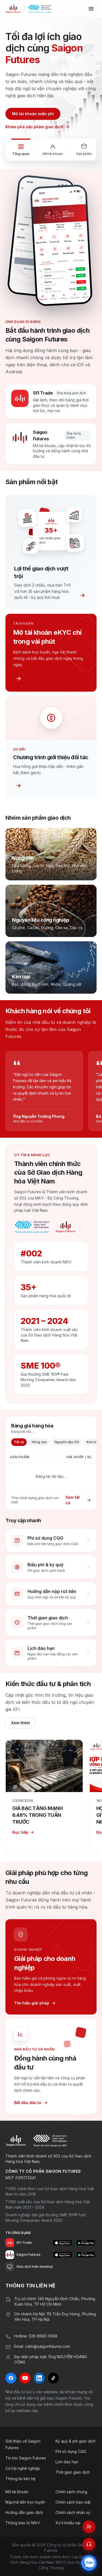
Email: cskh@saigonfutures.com (42, 2346)
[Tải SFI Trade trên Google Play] (86, 2243)
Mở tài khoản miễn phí (33, 114)
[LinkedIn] (39, 2378)
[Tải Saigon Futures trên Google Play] (86, 2255)
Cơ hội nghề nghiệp (23, 2468)
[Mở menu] (91, 9)
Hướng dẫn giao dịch (24, 2512)
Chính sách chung (71, 2492)
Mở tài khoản (17, 2492)
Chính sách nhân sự (73, 2512)
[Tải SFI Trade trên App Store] (62, 2243)
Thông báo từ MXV (23, 2523)
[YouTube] (25, 2378)
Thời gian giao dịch (73, 2472)
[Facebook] (11, 2378)
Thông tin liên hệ (20, 2479)
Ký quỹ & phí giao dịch (75, 2441)
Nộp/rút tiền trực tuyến (25, 2502)
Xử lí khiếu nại (68, 2523)
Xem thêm (21, 1723)
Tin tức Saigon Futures (26, 2458)
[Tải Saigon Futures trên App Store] (62, 2255)
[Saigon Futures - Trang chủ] (13, 9)
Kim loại (93, 1442)
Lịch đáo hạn (67, 2462)
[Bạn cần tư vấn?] (89, 2544)
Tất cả (19, 1442)
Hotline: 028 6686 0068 (36, 2336)
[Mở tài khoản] (89, 2527)
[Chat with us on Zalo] (89, 2563)
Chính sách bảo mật (73, 2502)
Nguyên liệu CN (67, 1442)
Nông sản (39, 1442)
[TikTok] (53, 2378)
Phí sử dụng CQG (71, 2451)
